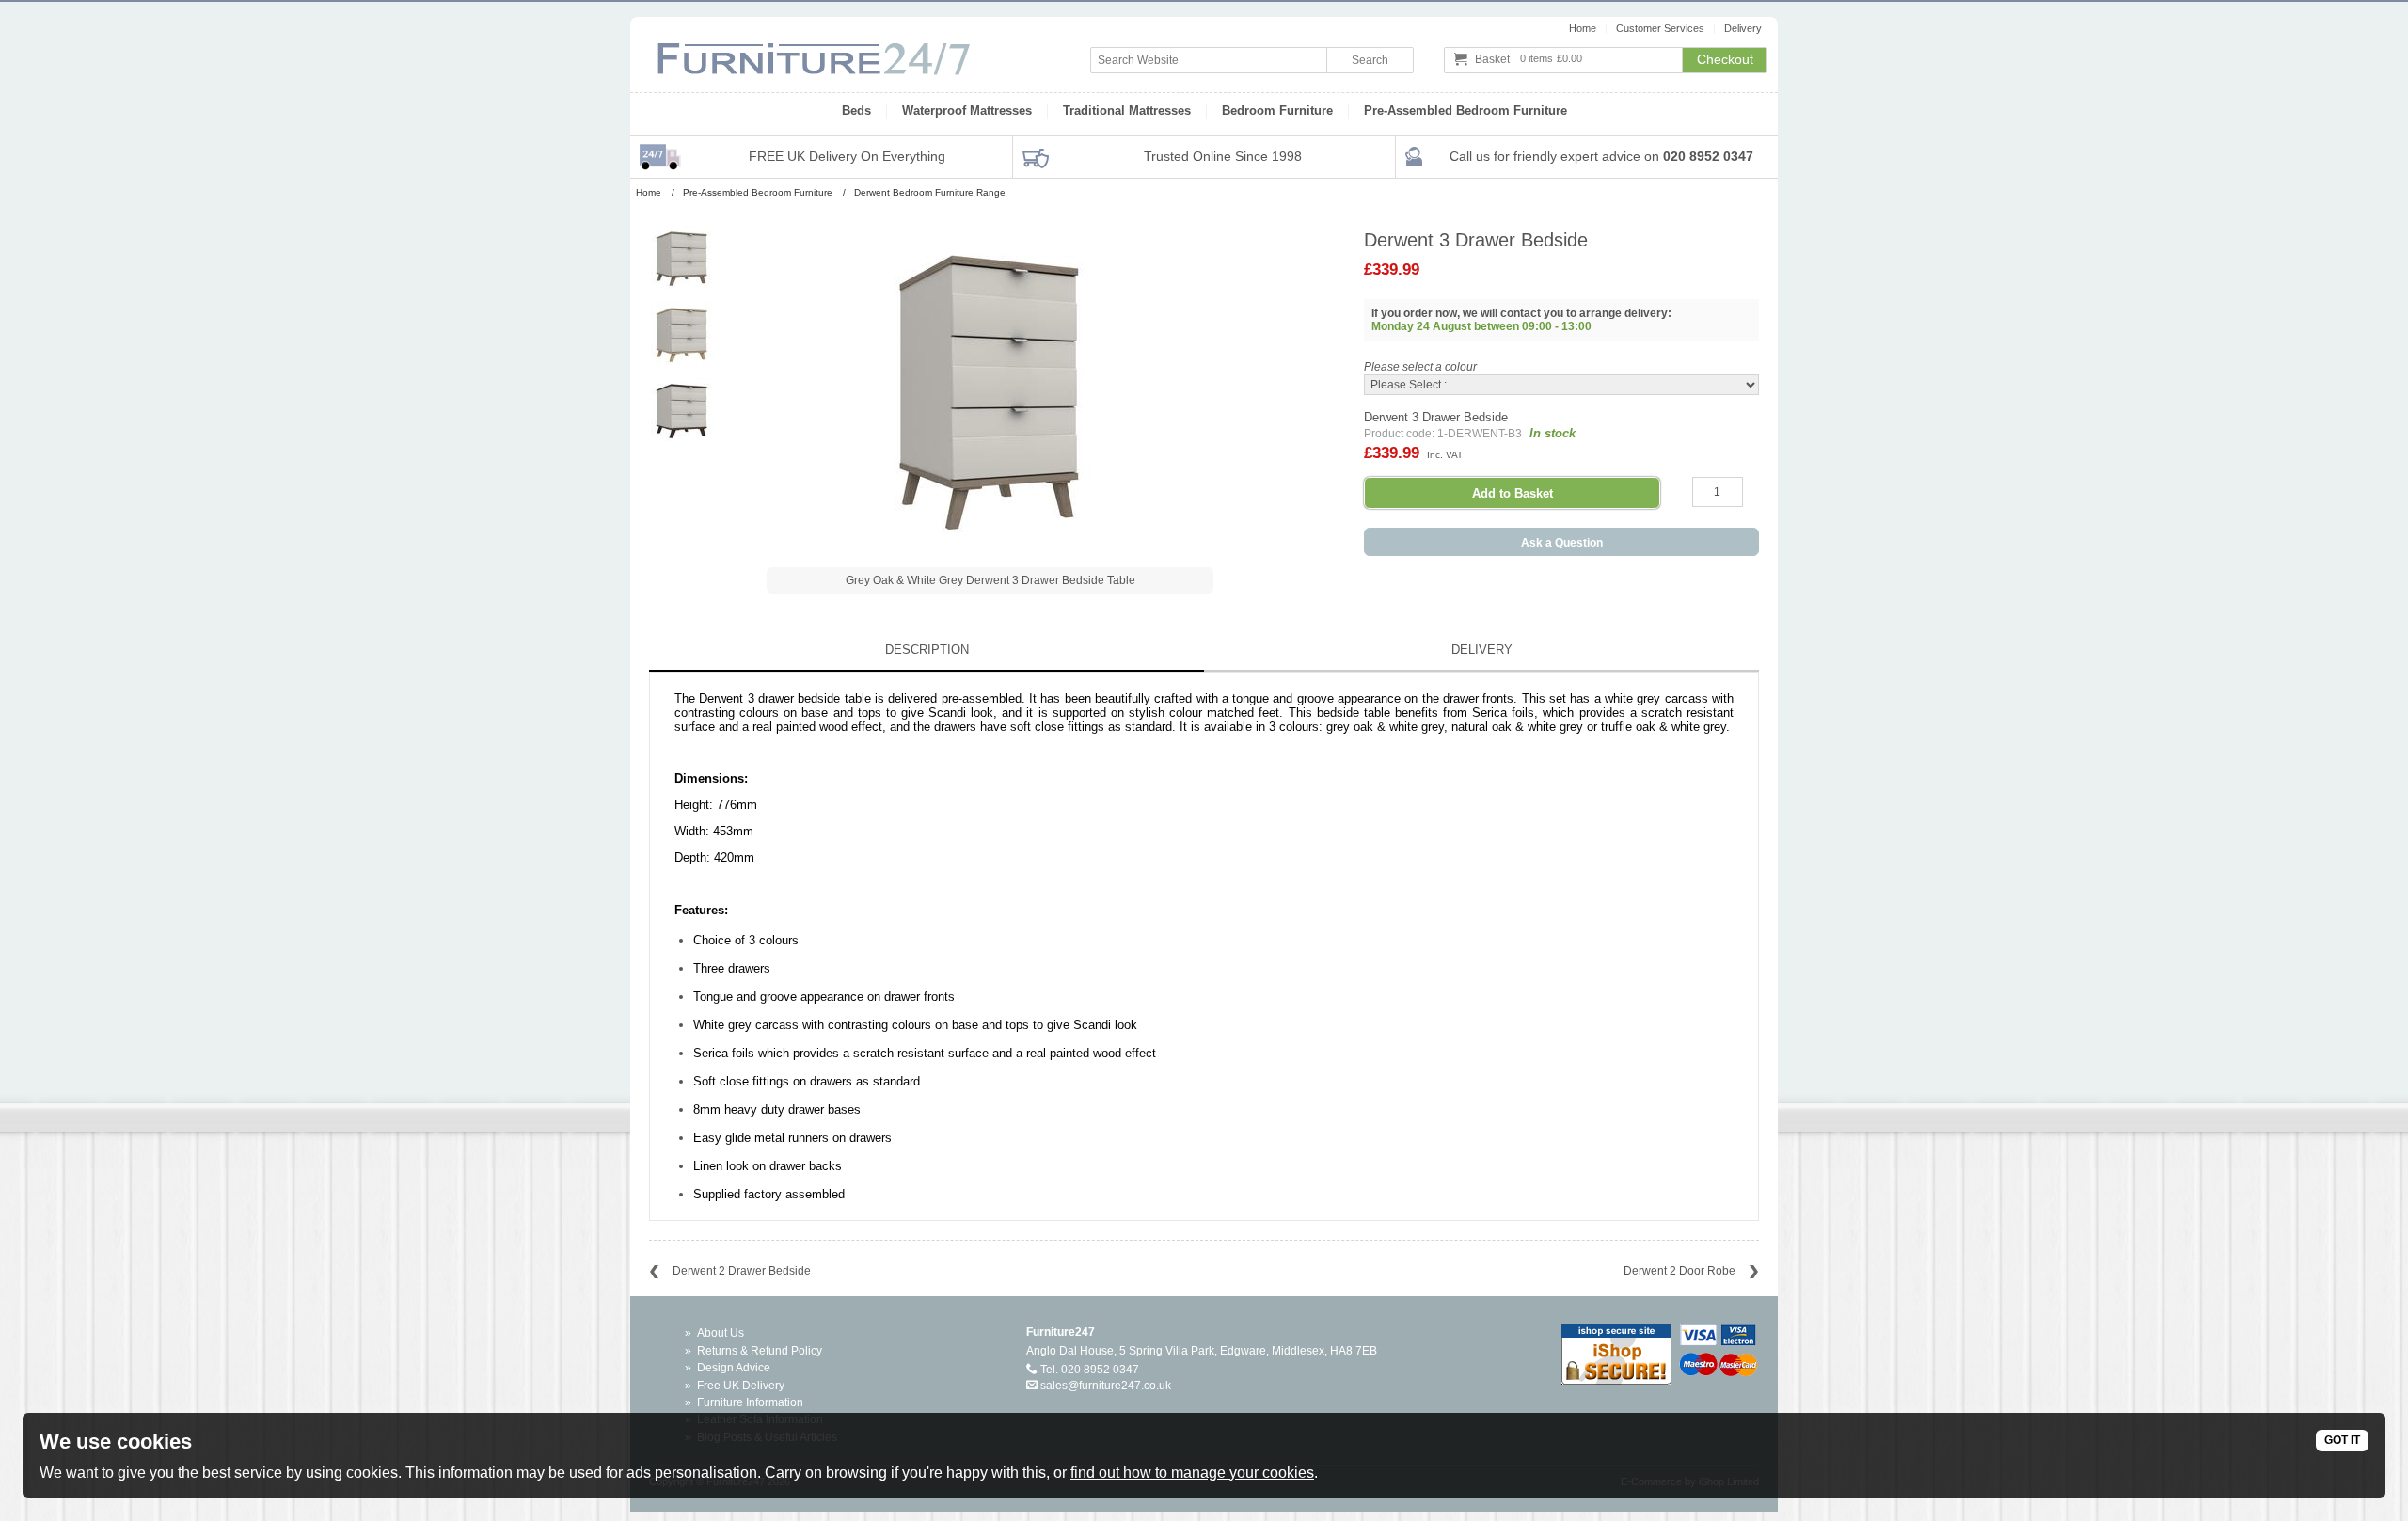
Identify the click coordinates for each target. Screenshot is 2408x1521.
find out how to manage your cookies (1192, 1473)
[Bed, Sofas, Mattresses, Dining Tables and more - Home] (814, 50)
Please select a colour (1420, 367)
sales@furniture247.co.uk (1106, 1386)
